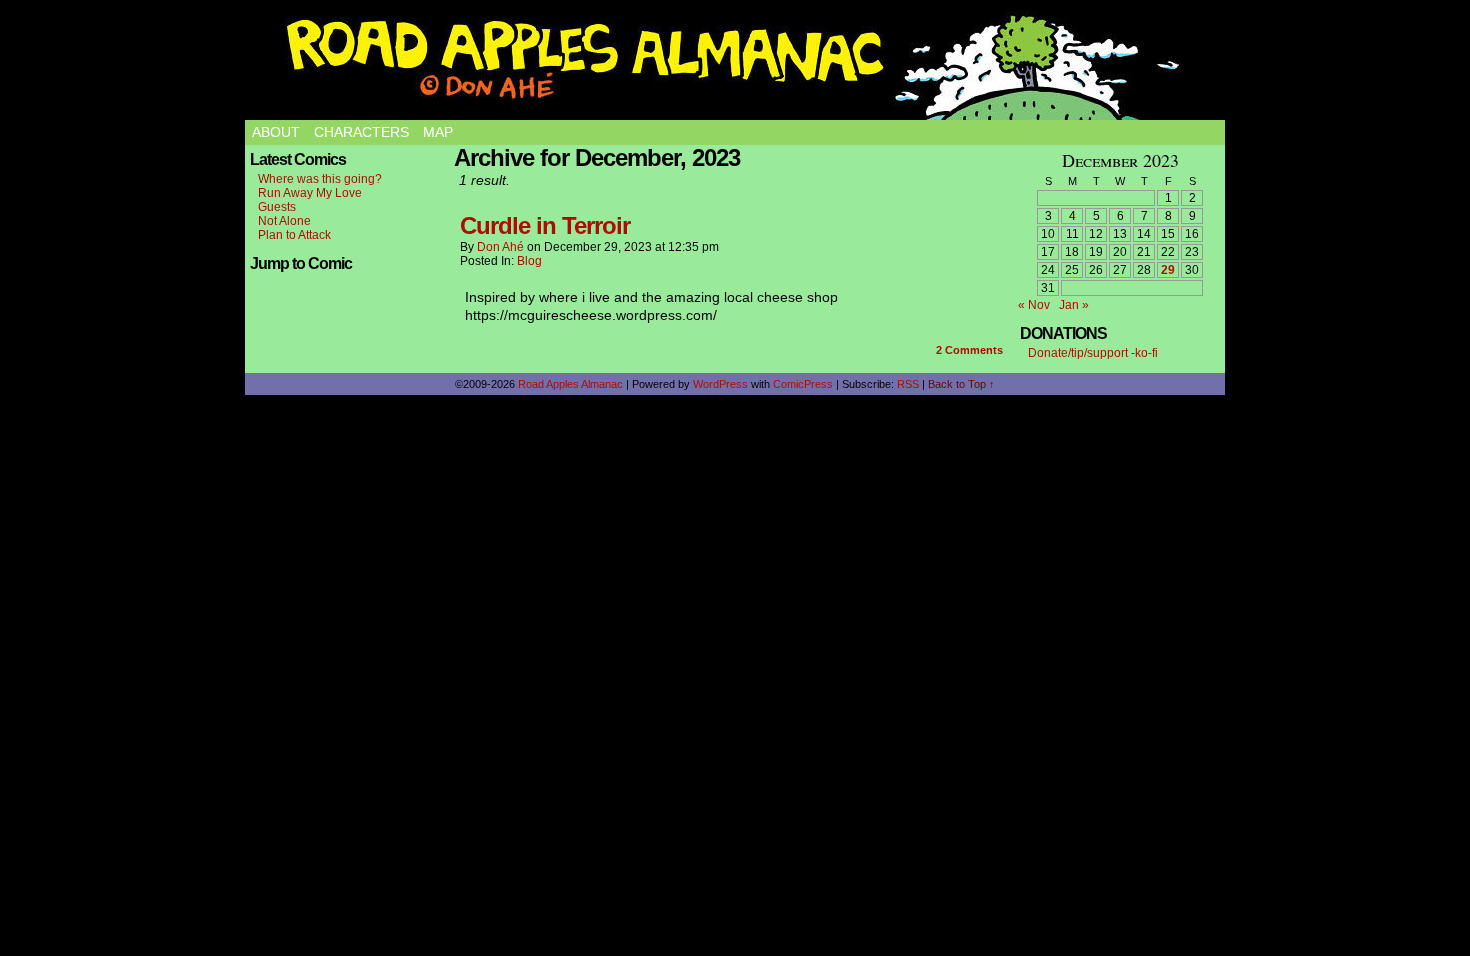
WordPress (720, 384)
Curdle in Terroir (545, 225)
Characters (361, 132)
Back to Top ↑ (961, 384)
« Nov (1034, 305)
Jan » (1074, 305)
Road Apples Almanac (570, 384)
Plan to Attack (294, 235)
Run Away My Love (310, 193)
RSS (908, 384)
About (276, 132)
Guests (277, 207)
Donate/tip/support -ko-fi (1093, 353)
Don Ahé (500, 247)
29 (1168, 270)
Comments (969, 350)
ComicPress (803, 384)
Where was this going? (320, 179)
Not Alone (284, 221)
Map (438, 132)
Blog (529, 261)
